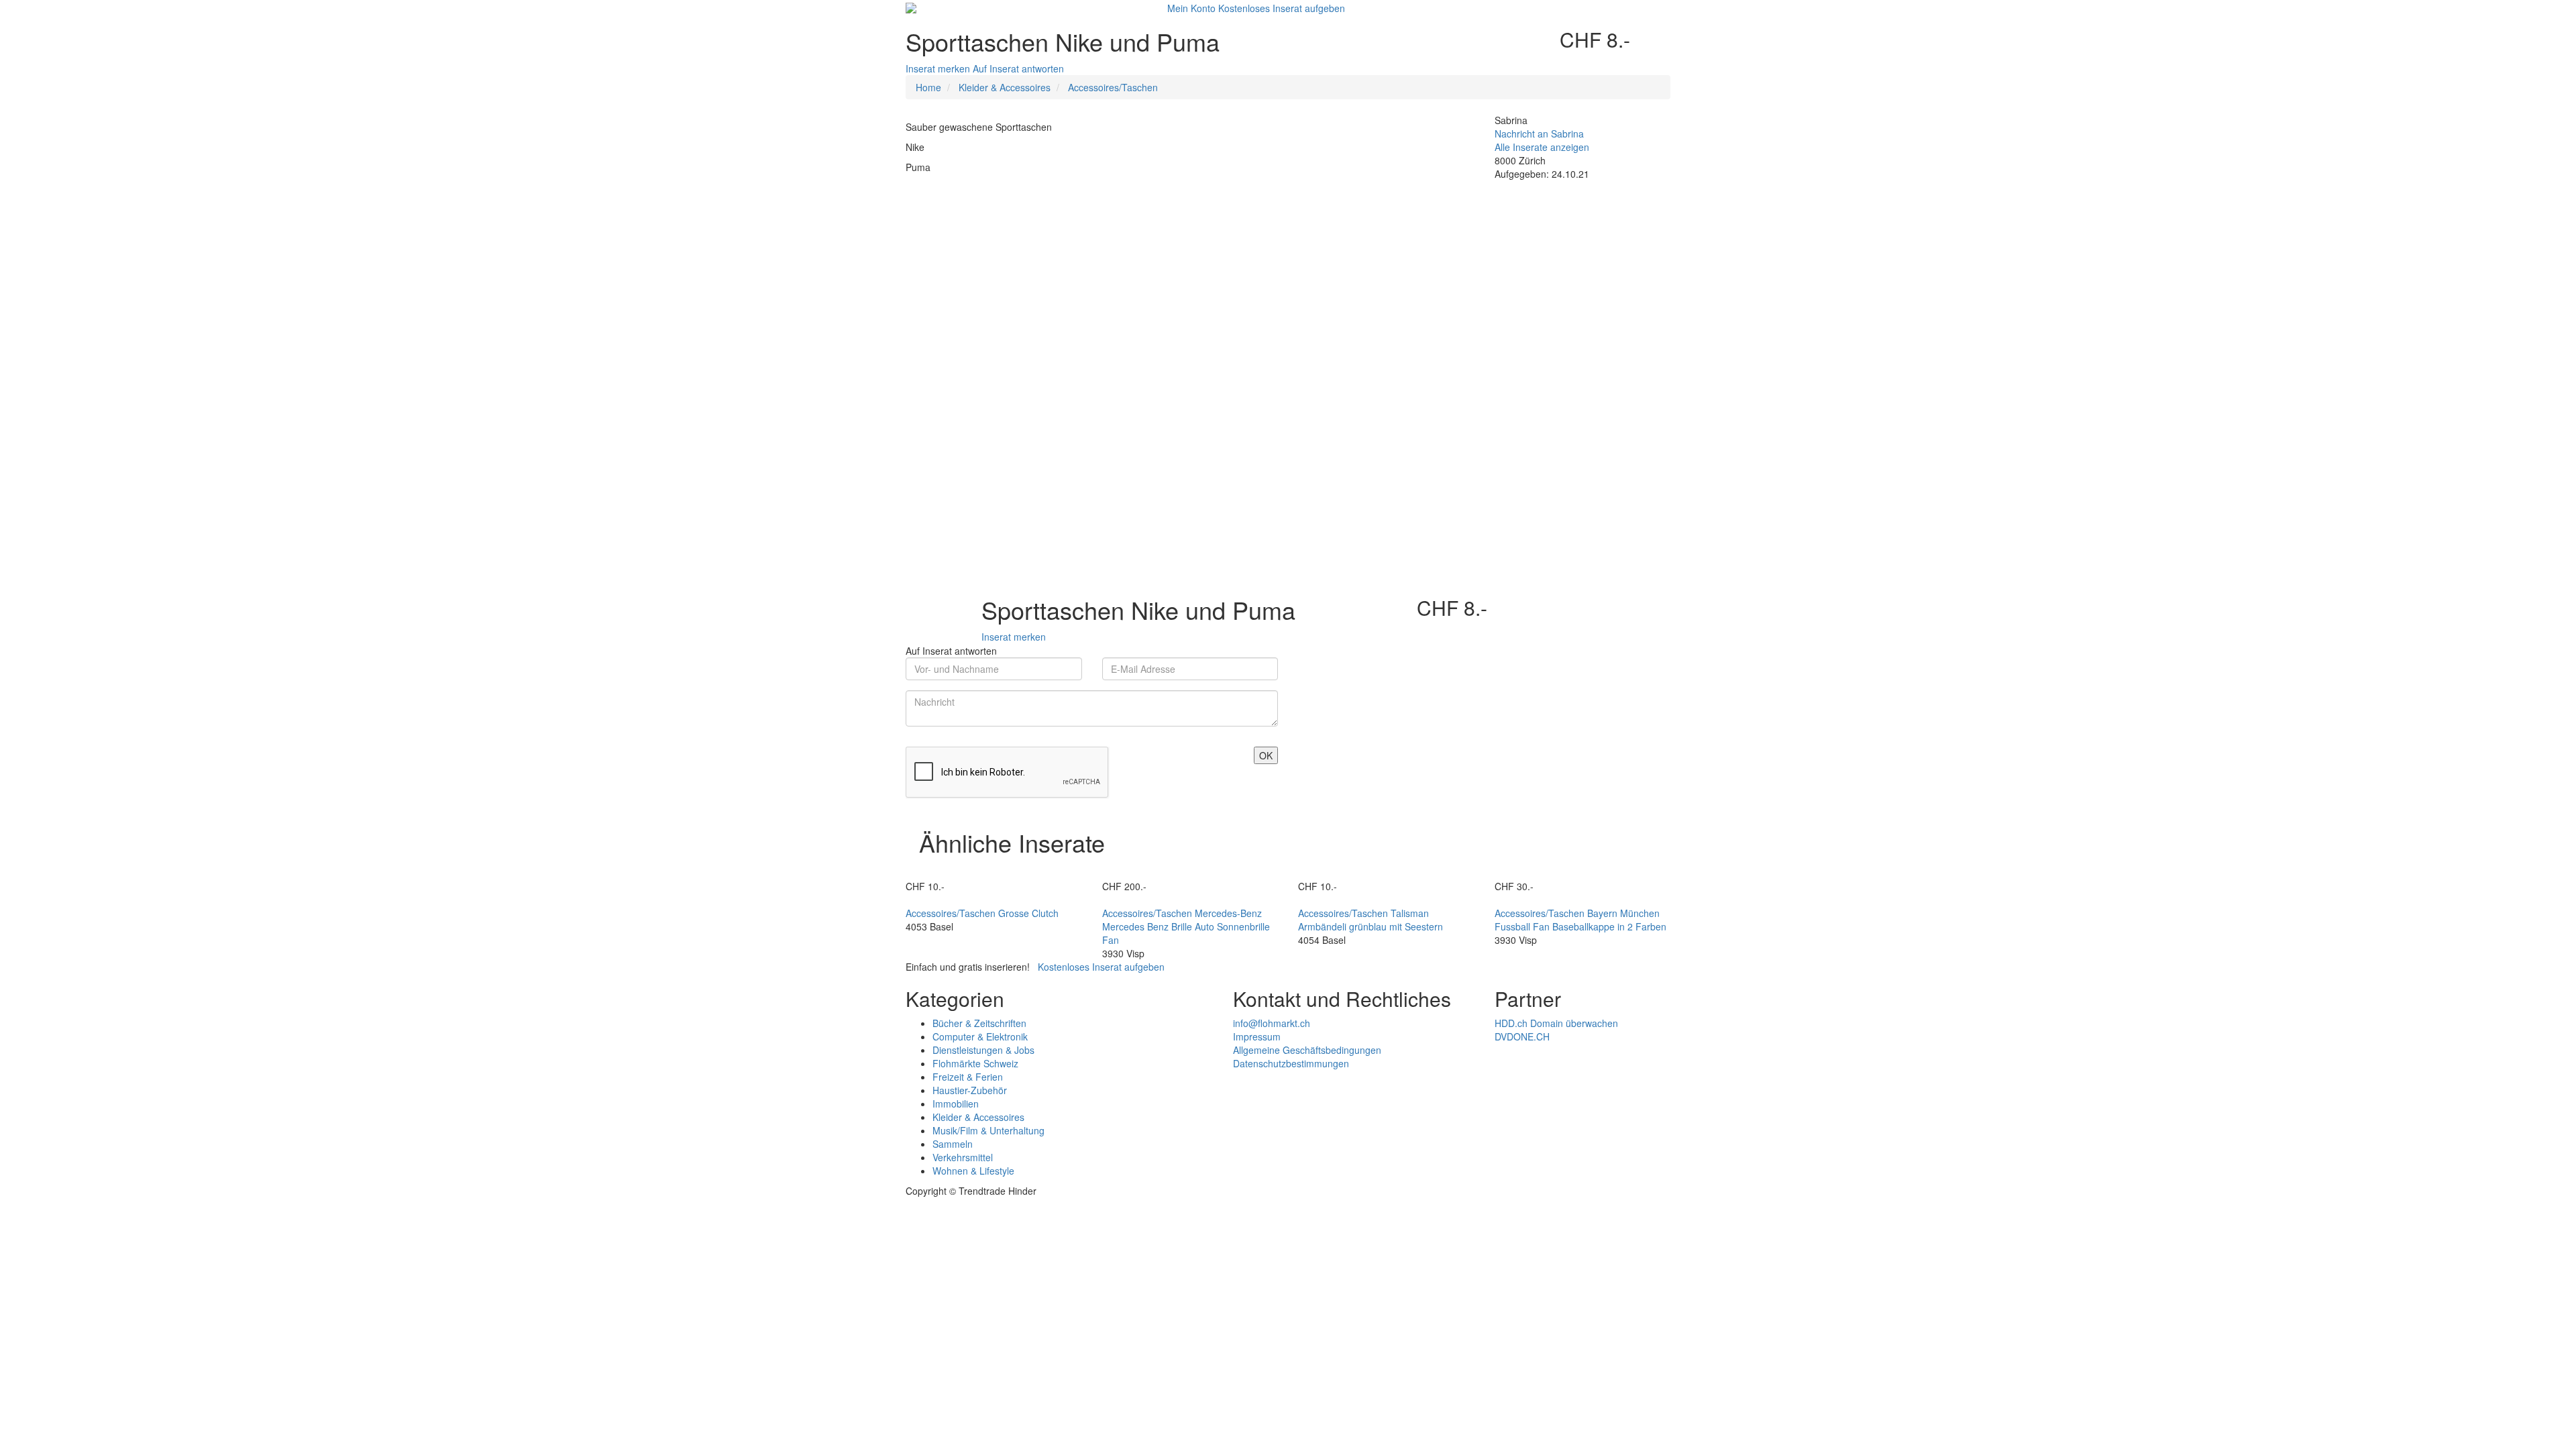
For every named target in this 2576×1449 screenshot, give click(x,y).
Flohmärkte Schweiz (975, 1063)
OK (1266, 755)
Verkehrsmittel (963, 1157)
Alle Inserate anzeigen (1542, 147)
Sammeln (953, 1144)
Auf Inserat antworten (1018, 68)
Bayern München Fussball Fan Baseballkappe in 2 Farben (1580, 920)
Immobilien (956, 1104)
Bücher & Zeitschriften (979, 1023)
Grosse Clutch (1028, 913)
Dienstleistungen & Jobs (983, 1050)
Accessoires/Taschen (1113, 87)
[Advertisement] (1190, 274)
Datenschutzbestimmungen (1291, 1063)
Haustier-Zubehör (970, 1090)
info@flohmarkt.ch (1272, 1023)
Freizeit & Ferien (968, 1077)
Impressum (1257, 1036)
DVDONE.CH (1522, 1036)
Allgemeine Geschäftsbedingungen (1307, 1050)
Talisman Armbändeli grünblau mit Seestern (1371, 920)
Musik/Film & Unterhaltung (988, 1130)
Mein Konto (1191, 8)
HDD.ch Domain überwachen (1556, 1023)
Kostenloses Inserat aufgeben (1282, 8)
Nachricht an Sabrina (1539, 133)
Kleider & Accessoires (1005, 87)
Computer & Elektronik (980, 1036)
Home (928, 87)
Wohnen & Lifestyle (973, 1171)
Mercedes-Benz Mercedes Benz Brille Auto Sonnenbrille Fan (1186, 926)
